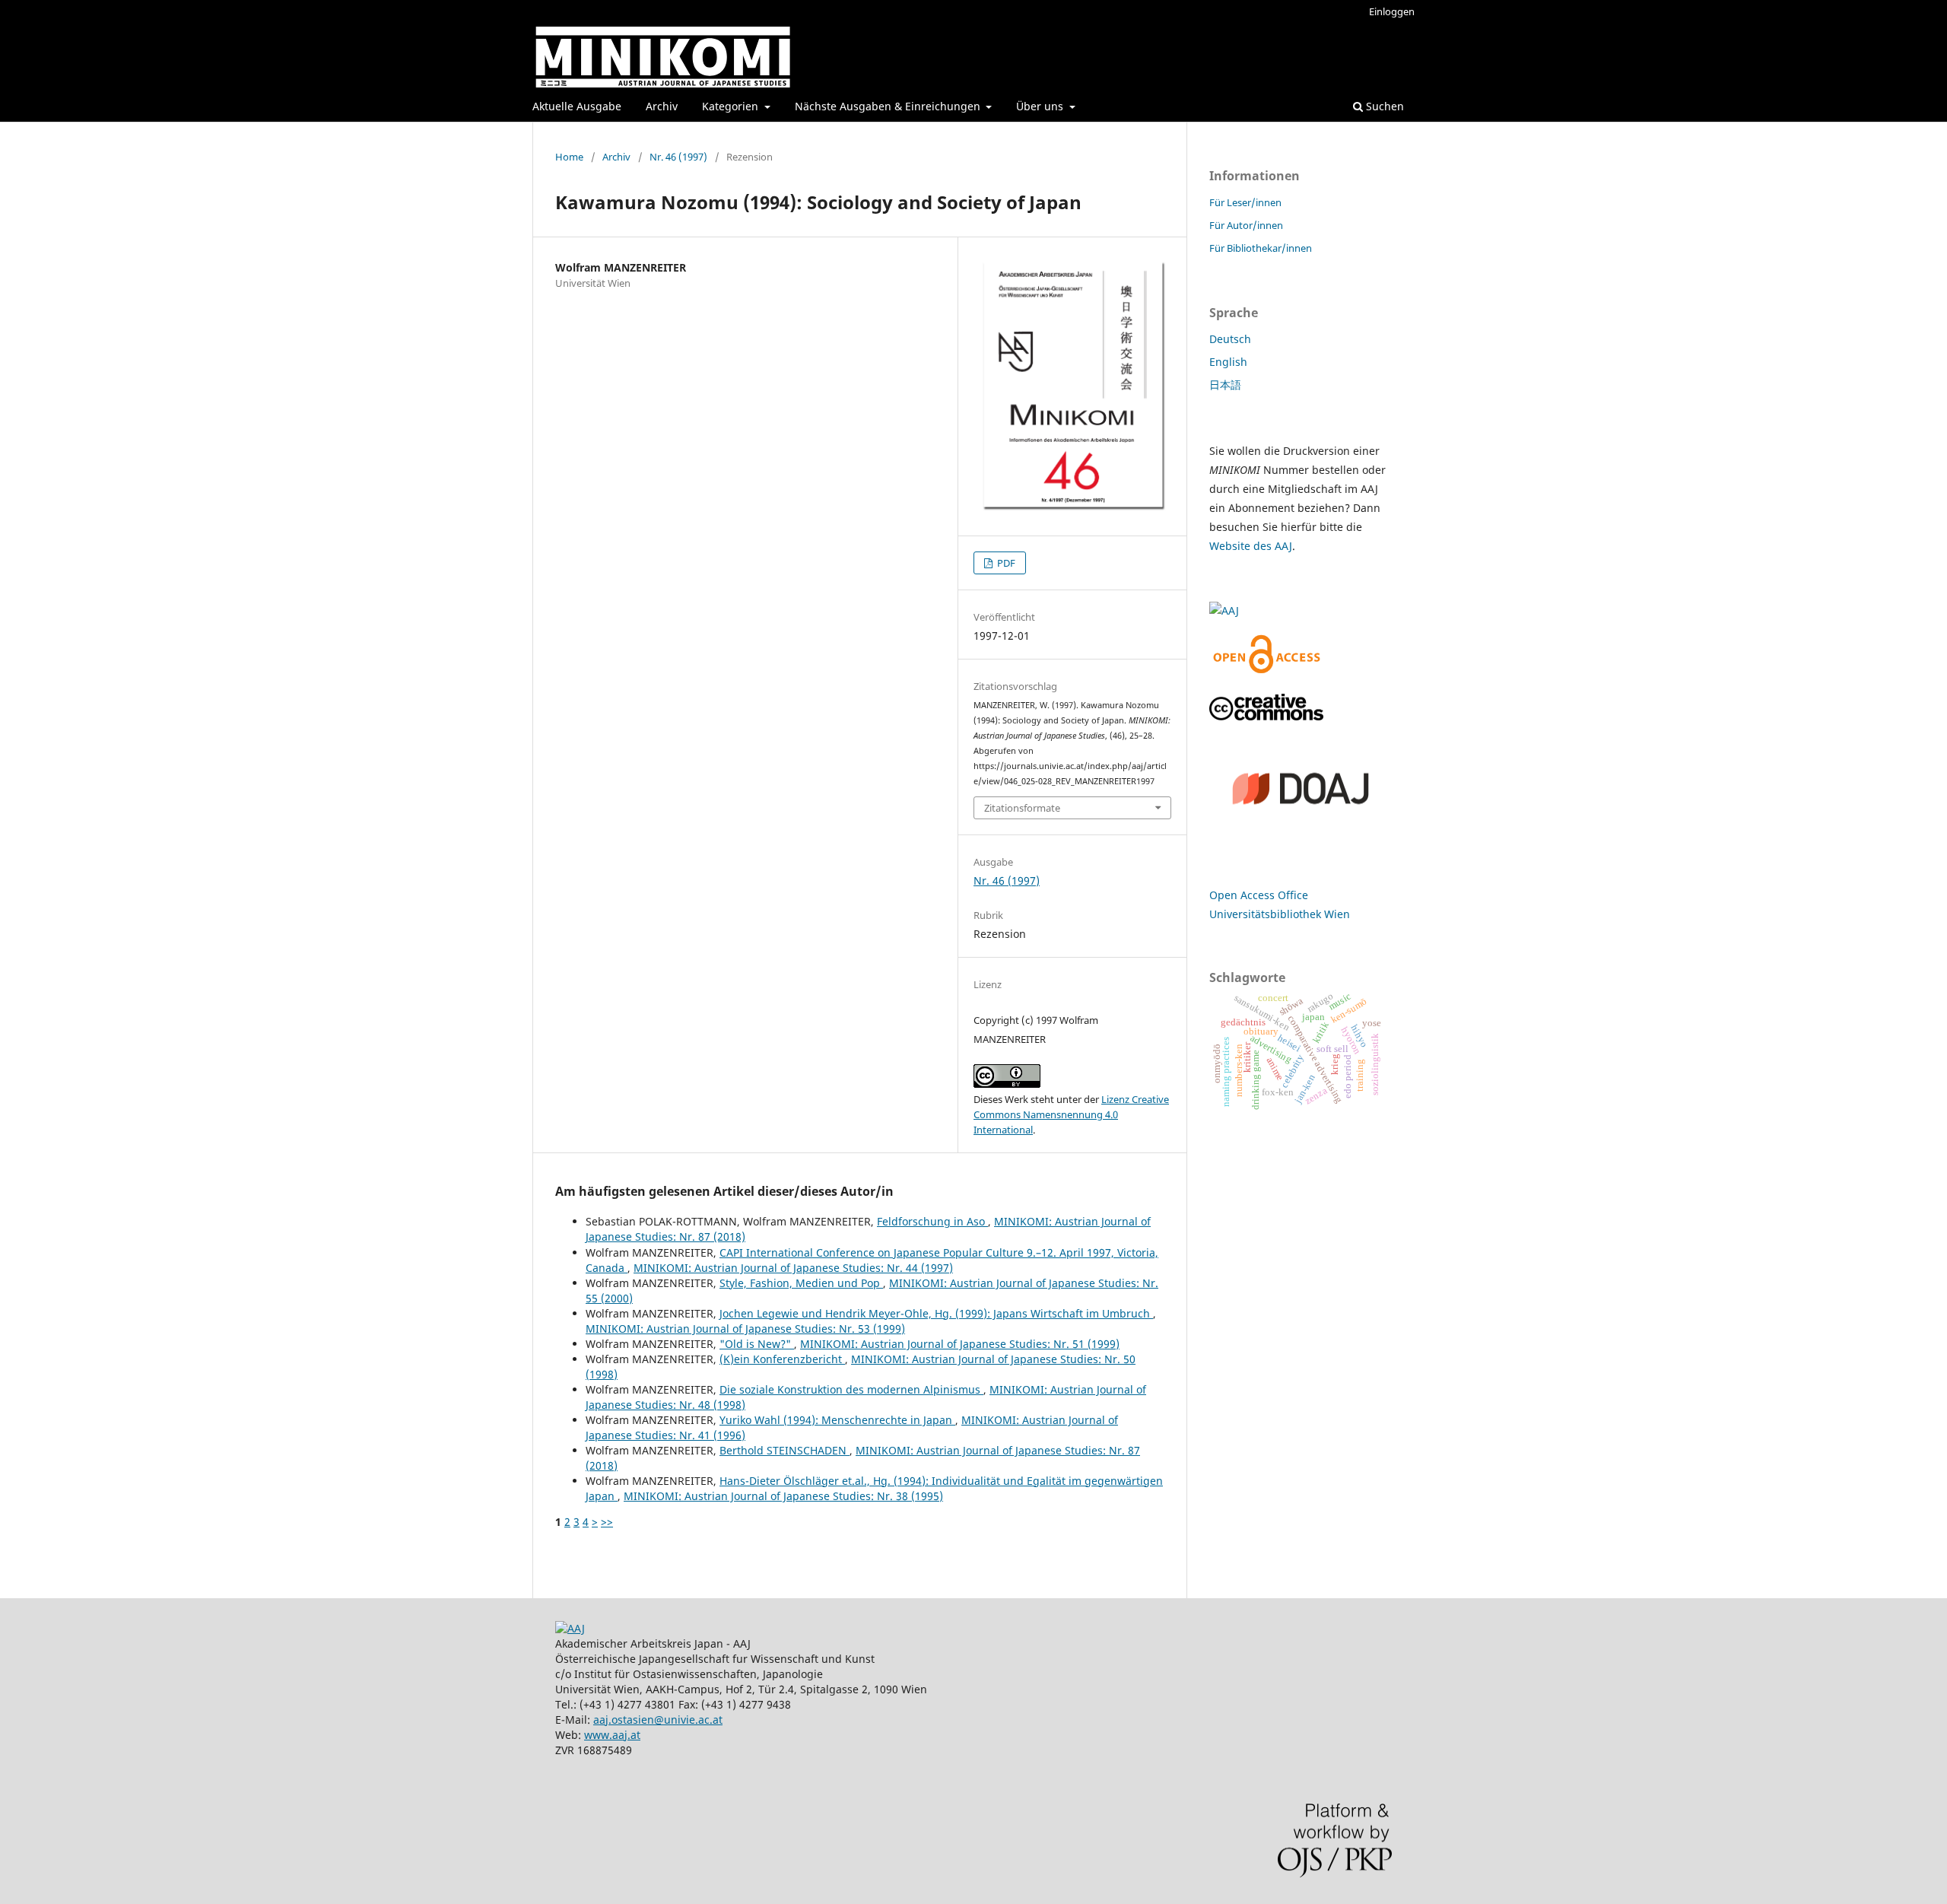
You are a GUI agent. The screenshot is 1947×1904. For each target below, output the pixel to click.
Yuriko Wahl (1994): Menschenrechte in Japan (837, 1420)
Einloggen (1392, 11)
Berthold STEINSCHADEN (785, 1450)
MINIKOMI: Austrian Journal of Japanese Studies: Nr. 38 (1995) (783, 1496)
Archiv (662, 106)
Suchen (1383, 106)
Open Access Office (1259, 895)
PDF (1005, 563)
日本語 (1225, 385)
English (1228, 362)
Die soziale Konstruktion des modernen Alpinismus (851, 1389)
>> (607, 1522)
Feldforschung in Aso (932, 1221)
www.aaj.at (612, 1735)
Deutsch (1230, 339)
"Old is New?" (757, 1344)
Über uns (1041, 106)
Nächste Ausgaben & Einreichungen (889, 106)
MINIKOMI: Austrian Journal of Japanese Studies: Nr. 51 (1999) (960, 1344)
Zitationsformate (1022, 808)
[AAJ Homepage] (570, 1628)
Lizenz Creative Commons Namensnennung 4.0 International (1071, 1114)
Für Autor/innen (1246, 225)
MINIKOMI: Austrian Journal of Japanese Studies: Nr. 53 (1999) (745, 1329)
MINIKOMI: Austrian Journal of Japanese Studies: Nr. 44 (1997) (793, 1268)
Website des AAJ (1251, 546)
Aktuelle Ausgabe (577, 106)
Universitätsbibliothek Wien (1280, 914)
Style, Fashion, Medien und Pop (801, 1283)
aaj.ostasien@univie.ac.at (658, 1720)
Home (569, 157)
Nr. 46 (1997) (678, 157)
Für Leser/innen (1245, 202)
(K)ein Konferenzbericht (782, 1359)
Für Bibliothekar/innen (1261, 248)
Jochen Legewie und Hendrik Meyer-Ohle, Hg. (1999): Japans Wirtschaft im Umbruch (936, 1313)
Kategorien (732, 106)
